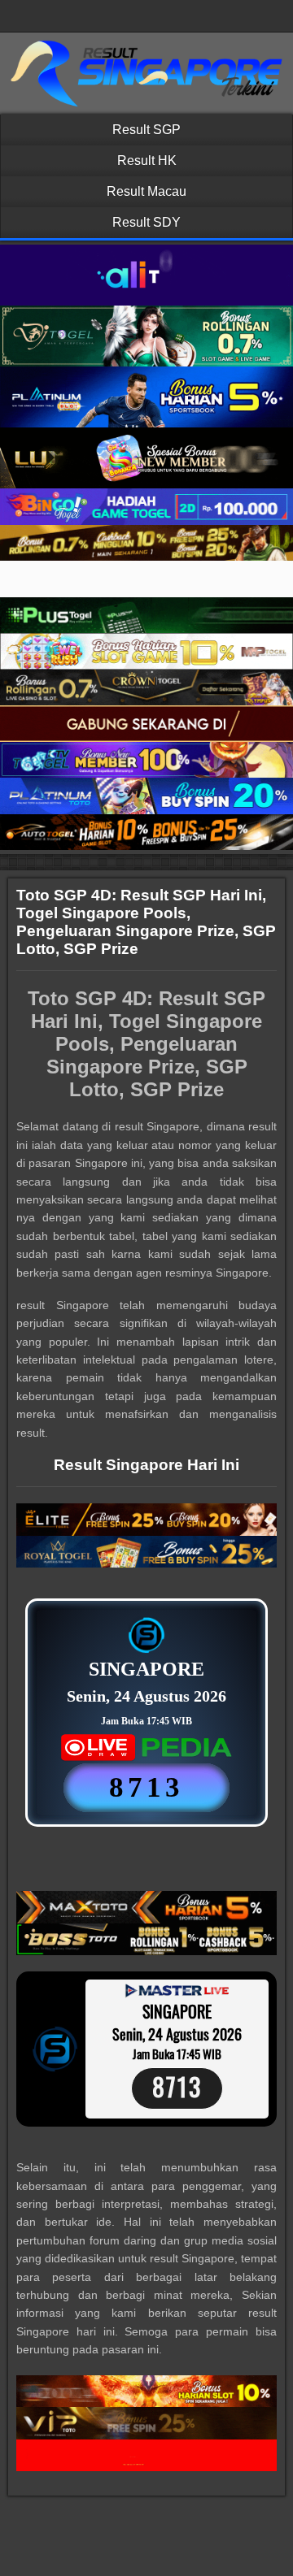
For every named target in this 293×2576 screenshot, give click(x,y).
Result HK (147, 160)
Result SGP (146, 130)
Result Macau (146, 191)
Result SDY (146, 222)
